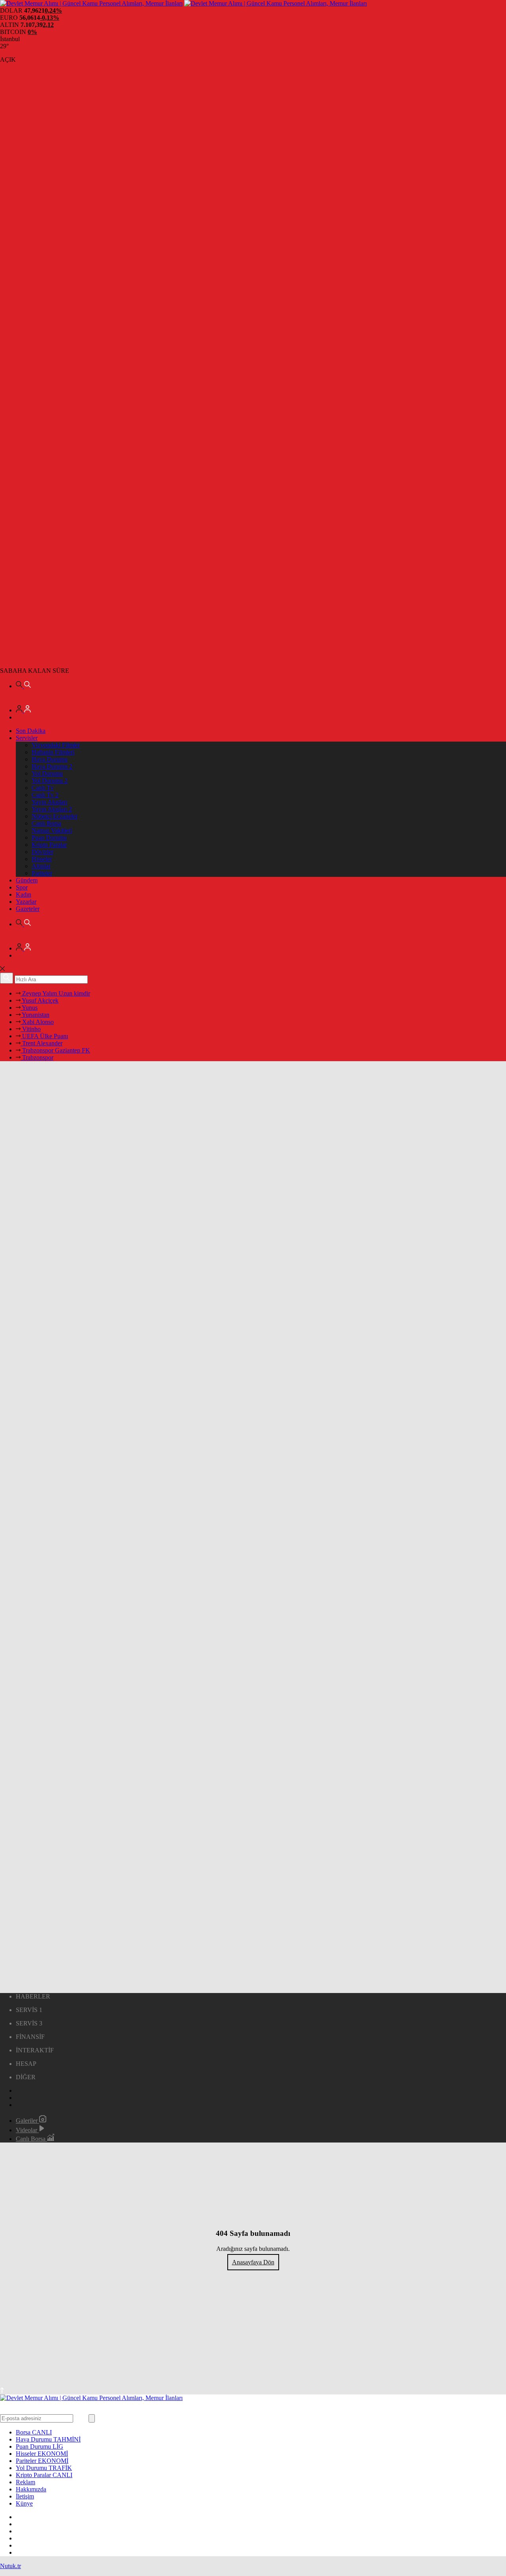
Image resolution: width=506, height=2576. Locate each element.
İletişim (25, 2496)
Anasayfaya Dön (253, 2262)
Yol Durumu (47, 773)
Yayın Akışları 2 (52, 809)
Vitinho (31, 1029)
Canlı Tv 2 (45, 795)
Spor (22, 887)
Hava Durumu (50, 759)
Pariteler (42, 873)
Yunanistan (35, 1015)
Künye (24, 2503)
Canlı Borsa (46, 823)
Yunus (29, 1008)
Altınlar (41, 866)
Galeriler (27, 2121)
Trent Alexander (42, 1043)
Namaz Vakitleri (52, 830)
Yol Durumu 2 (50, 781)
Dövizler (42, 852)
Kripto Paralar (49, 845)
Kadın (24, 894)
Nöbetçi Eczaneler (55, 816)
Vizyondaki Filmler (56, 745)
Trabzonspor (37, 1057)
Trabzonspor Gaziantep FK (55, 1050)
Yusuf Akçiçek (40, 1000)
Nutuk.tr (10, 2566)
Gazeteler (28, 909)
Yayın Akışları (49, 802)
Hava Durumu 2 (52, 766)
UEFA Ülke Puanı (44, 1036)
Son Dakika (31, 731)
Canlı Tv (43, 788)
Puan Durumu (49, 838)
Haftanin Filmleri (53, 752)
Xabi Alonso (37, 1022)
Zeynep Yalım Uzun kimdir (55, 993)
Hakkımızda (31, 2489)
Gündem (27, 880)
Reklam (25, 2482)
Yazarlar (26, 902)
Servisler (27, 738)
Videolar (27, 2130)
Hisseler (42, 859)
